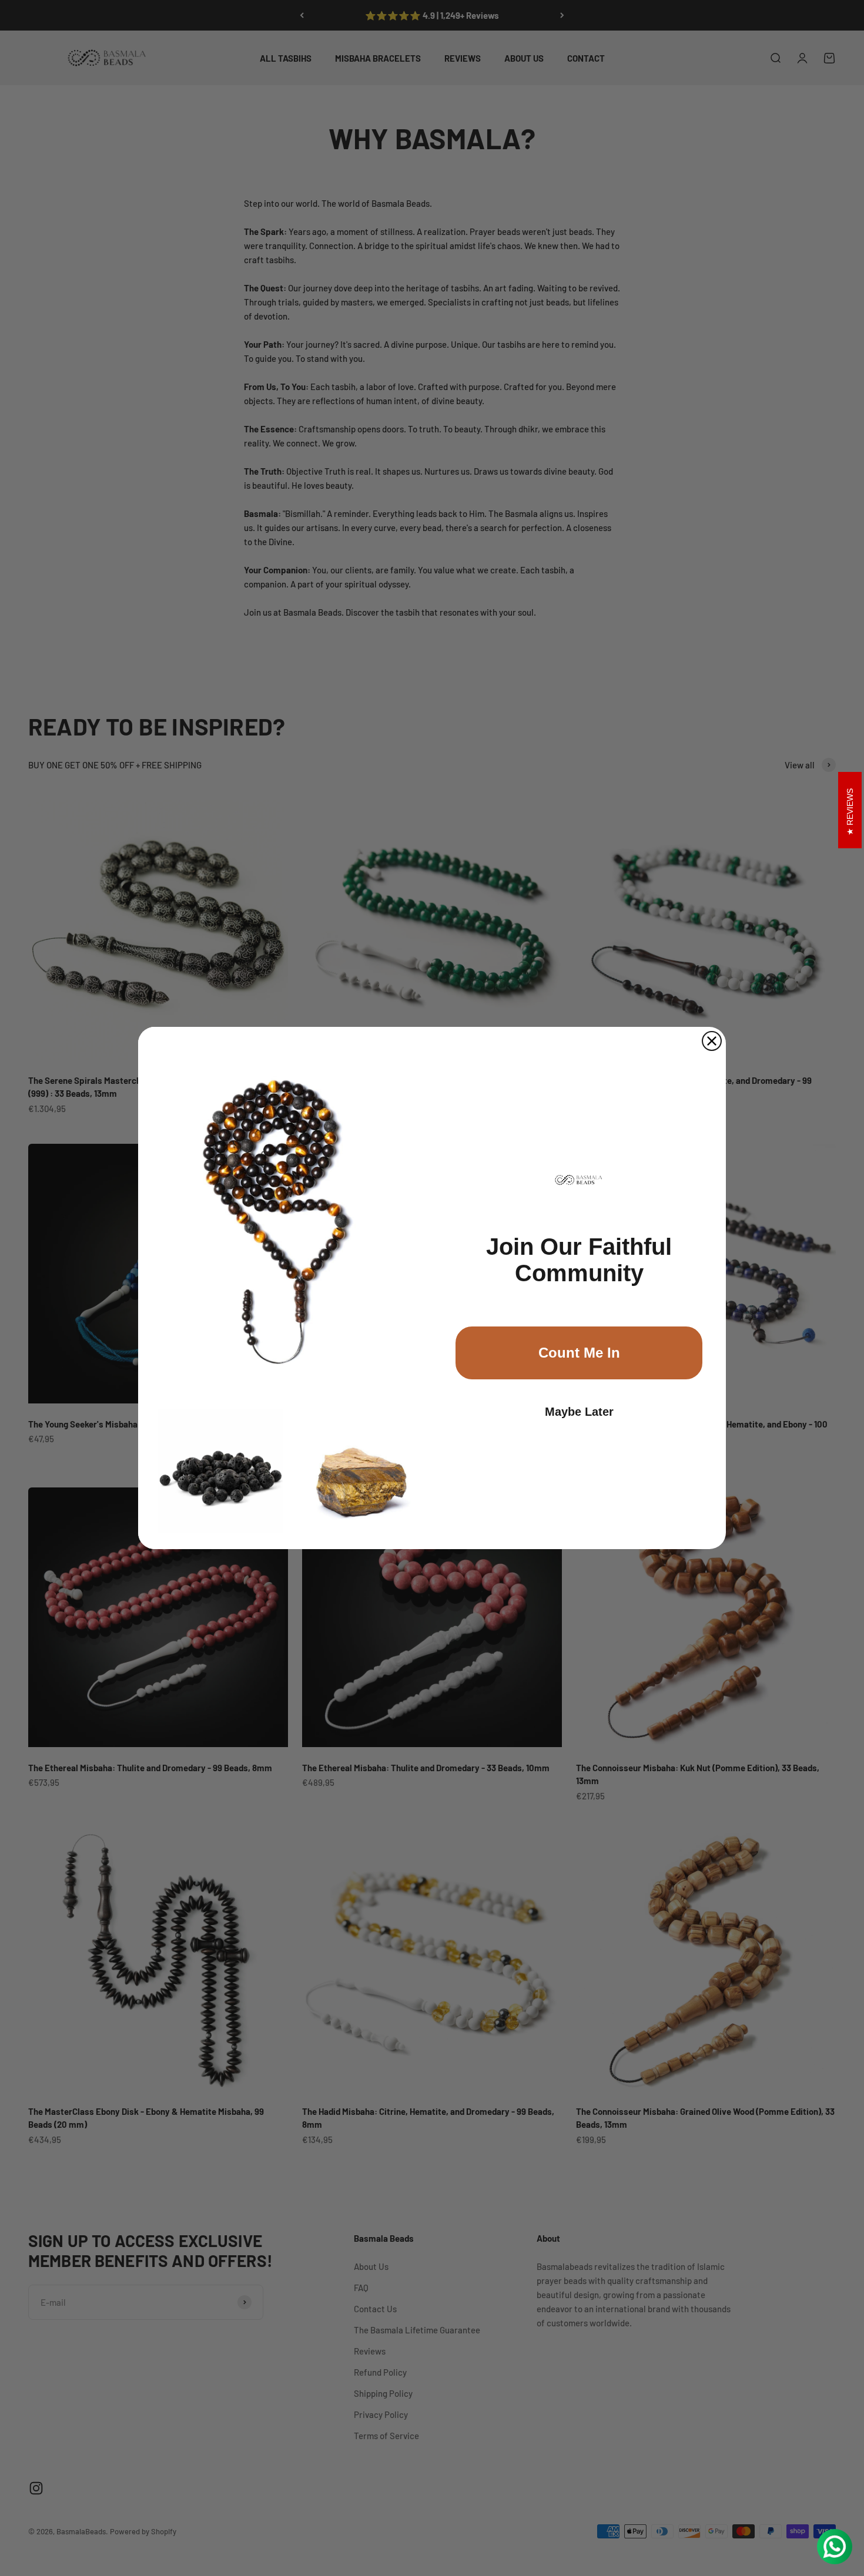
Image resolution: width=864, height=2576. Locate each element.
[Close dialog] (712, 1041)
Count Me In (579, 1353)
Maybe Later (579, 1412)
